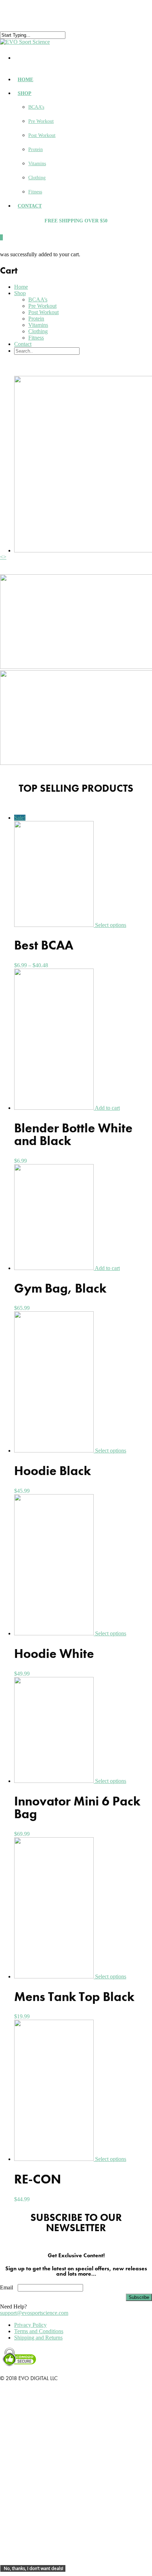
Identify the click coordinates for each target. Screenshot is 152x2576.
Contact (30, 206)
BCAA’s (36, 107)
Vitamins (37, 164)
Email (7, 2287)
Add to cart (107, 1108)
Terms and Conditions (39, 2331)
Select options (111, 925)
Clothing (37, 178)
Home (25, 80)
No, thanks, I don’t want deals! (34, 2568)
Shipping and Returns (38, 2338)
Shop (25, 93)
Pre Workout (41, 121)
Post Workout (42, 135)
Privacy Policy (30, 2325)
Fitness (35, 192)
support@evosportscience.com (34, 2313)
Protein (36, 149)
